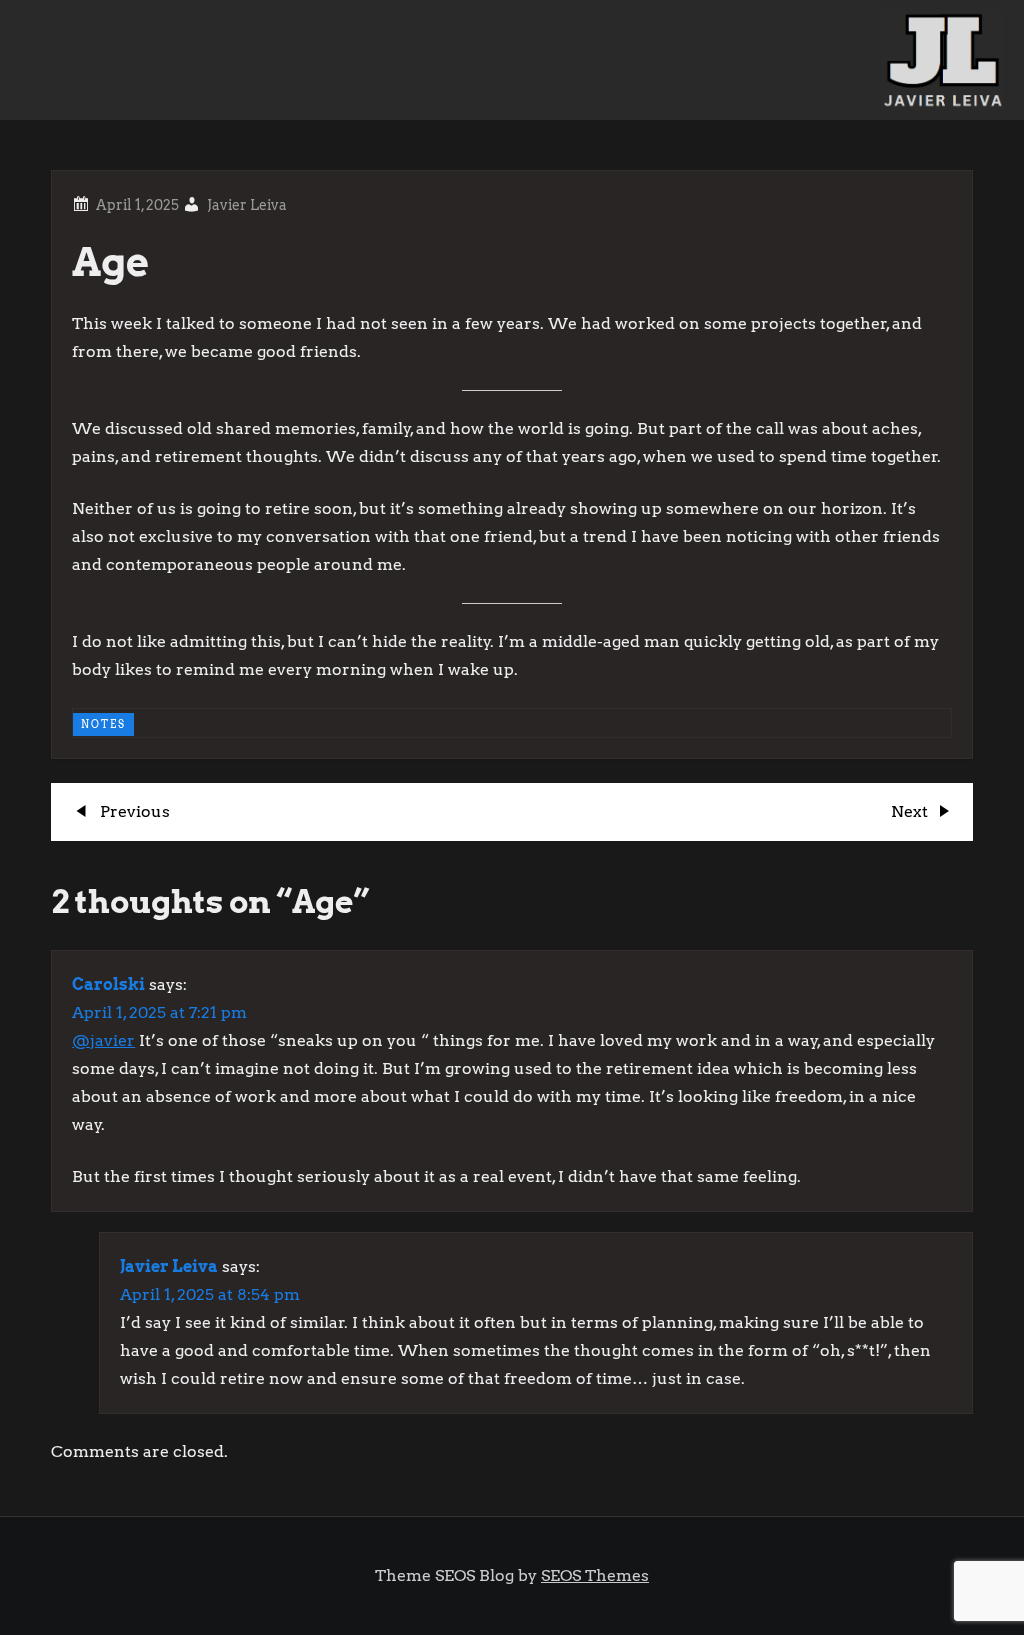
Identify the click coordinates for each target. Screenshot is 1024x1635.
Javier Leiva (247, 205)
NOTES (103, 724)
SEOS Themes (595, 1575)
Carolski (108, 984)
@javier (103, 1040)
